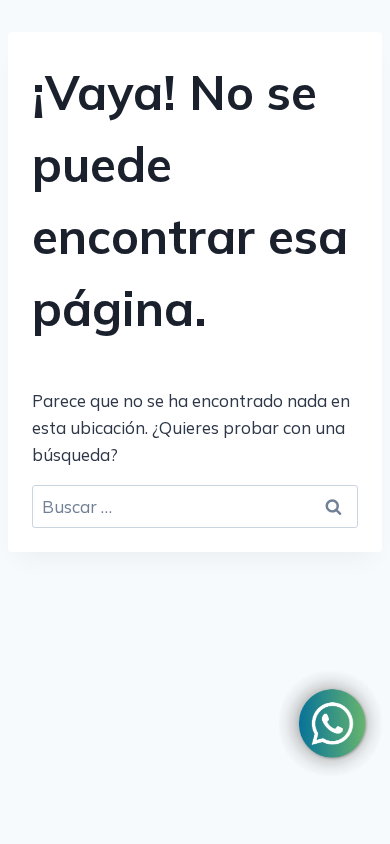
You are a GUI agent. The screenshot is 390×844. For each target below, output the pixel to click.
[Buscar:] (195, 506)
